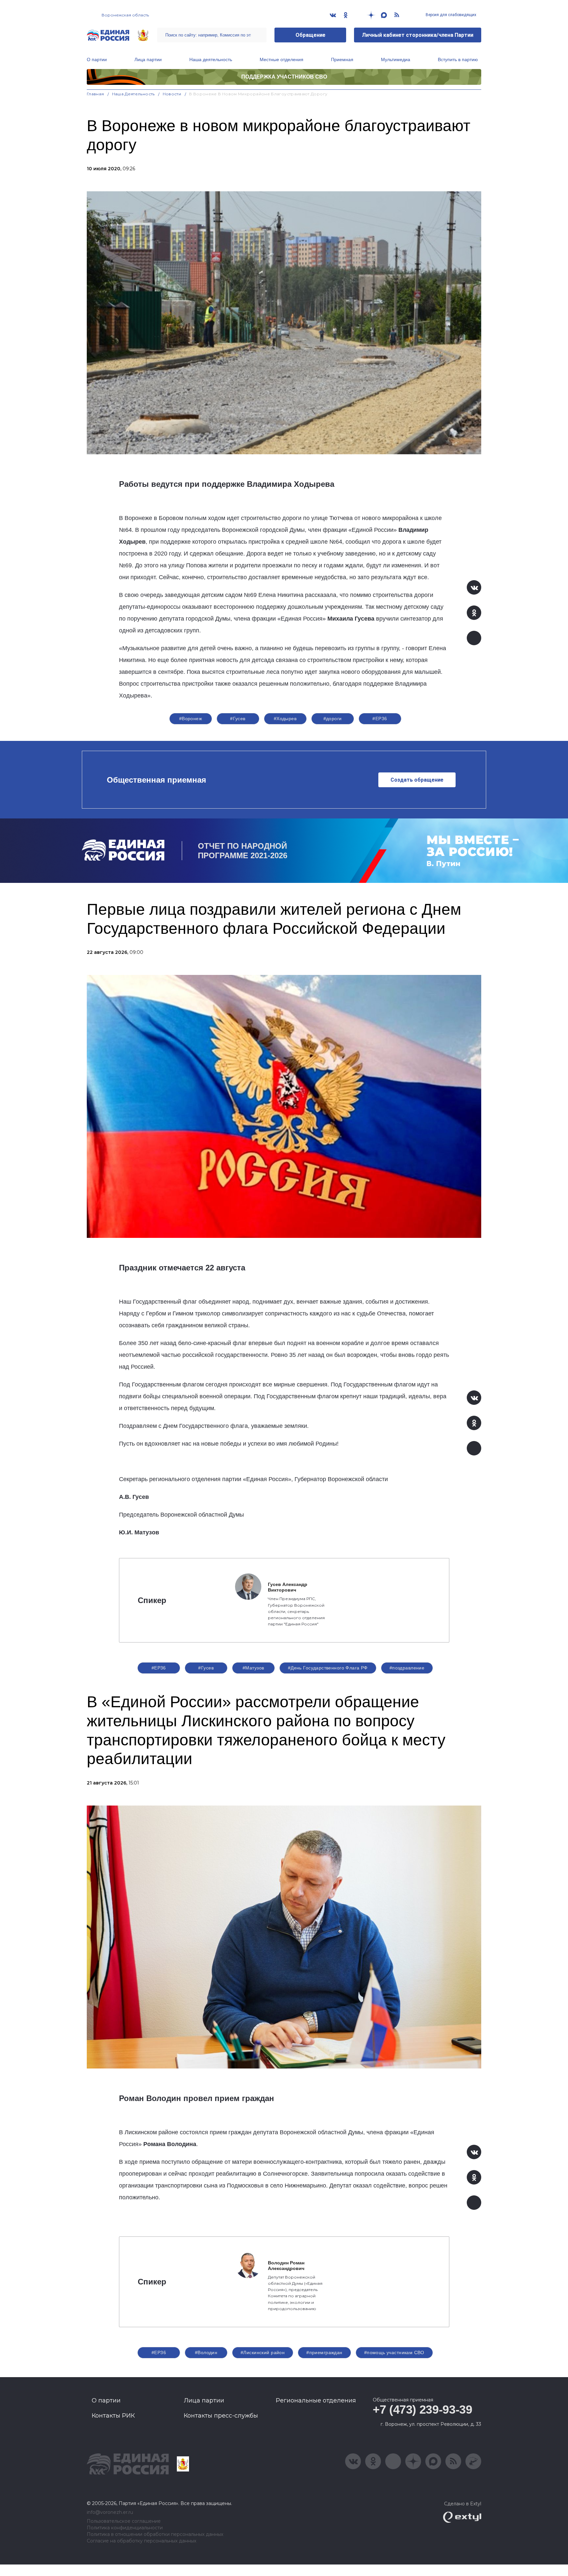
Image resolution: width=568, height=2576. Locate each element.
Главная (95, 94)
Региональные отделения (316, 2400)
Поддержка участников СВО (284, 77)
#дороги (333, 719)
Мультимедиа (396, 59)
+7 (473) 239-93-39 (423, 2410)
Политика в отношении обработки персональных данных (155, 2534)
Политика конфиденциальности (125, 2528)
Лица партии (148, 59)
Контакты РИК (113, 2416)
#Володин (206, 2352)
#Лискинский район (263, 2352)
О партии (97, 59)
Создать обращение (417, 780)
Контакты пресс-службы (221, 2416)
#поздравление (407, 1668)
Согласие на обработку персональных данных (142, 2541)
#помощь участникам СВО (394, 2352)
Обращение (310, 35)
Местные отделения (282, 59)
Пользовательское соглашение (124, 2521)
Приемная (342, 59)
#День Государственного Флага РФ (328, 1668)
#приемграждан (324, 2352)
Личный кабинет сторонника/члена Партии (418, 35)
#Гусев (238, 719)
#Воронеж (190, 719)
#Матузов (253, 1668)
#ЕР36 (380, 719)
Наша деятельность (211, 59)
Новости (172, 94)
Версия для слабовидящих (450, 15)
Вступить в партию (458, 59)
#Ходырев (285, 719)
